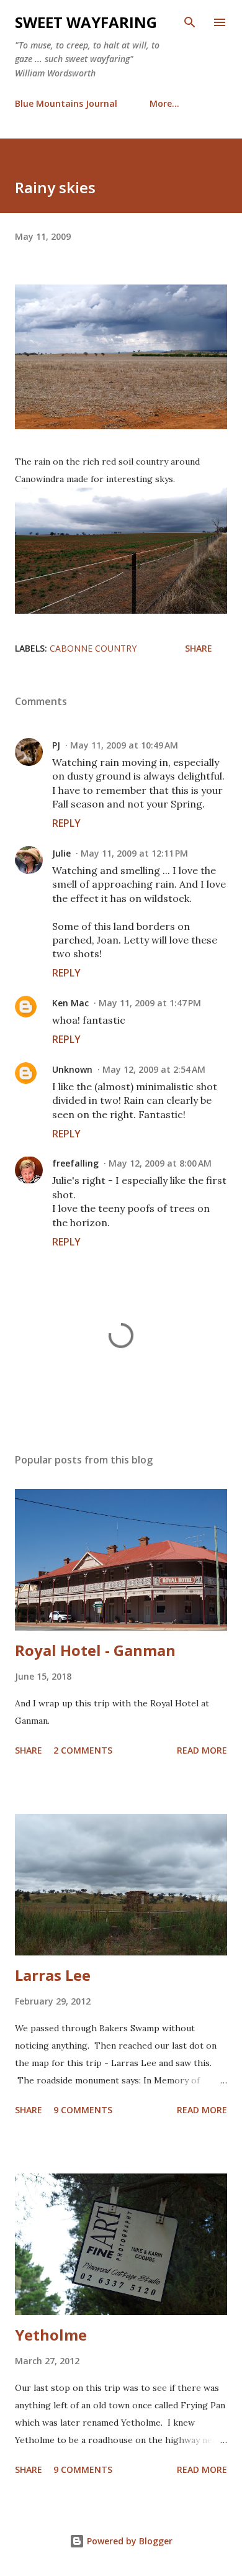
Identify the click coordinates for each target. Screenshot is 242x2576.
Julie (61, 853)
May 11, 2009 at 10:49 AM (124, 745)
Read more (202, 1750)
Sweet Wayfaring (86, 22)
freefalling (75, 1163)
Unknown (72, 1069)
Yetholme (51, 2335)
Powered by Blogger (128, 2541)
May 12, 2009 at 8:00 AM (160, 1163)
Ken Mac (70, 1003)
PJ (56, 745)
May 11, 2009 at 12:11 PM (134, 853)
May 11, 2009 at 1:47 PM (150, 1003)
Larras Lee (53, 1975)
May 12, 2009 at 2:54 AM (154, 1069)
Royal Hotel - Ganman (95, 1650)
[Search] (190, 22)
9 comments (83, 2110)
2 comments (83, 1750)
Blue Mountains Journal (66, 103)
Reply (66, 823)
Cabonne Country (93, 648)
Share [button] (199, 648)
